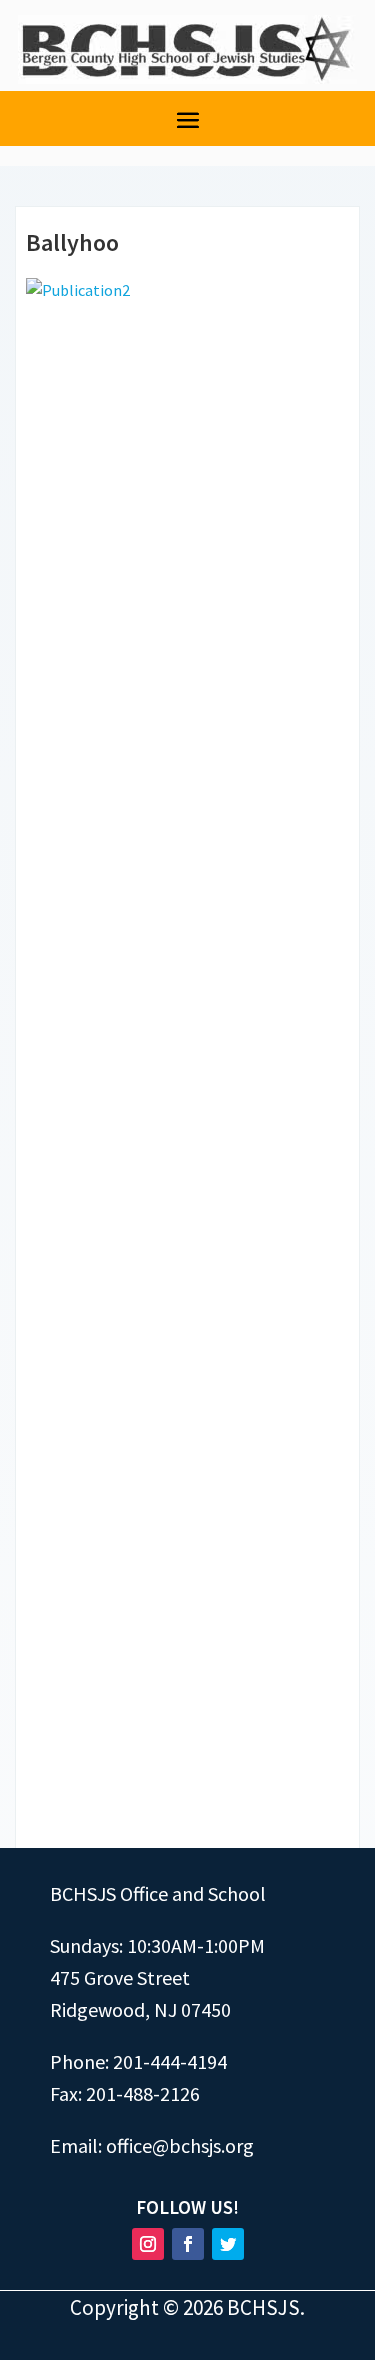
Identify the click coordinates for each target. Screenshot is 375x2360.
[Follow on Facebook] (188, 2244)
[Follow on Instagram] (148, 2244)
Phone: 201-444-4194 (138, 2061)
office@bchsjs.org (180, 2145)
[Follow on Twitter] (228, 2244)
